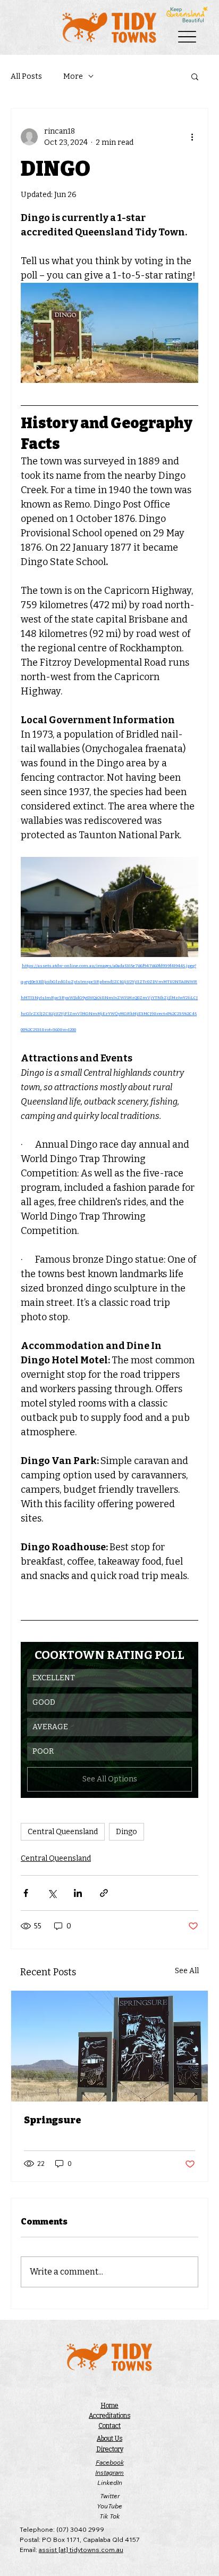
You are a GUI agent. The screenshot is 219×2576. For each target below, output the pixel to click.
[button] (195, 76)
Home (109, 2406)
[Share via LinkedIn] (78, 1893)
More (73, 76)
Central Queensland (63, 1832)
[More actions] (192, 137)
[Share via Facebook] (26, 1893)
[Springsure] (109, 2046)
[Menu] (187, 36)
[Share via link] (104, 1893)
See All (187, 1971)
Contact (109, 2426)
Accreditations (109, 2416)
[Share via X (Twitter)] (52, 1893)
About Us (109, 2439)
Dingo (127, 1832)
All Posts (26, 76)
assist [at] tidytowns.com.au (81, 2550)
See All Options (110, 1779)
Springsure (53, 2120)
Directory (110, 2449)
